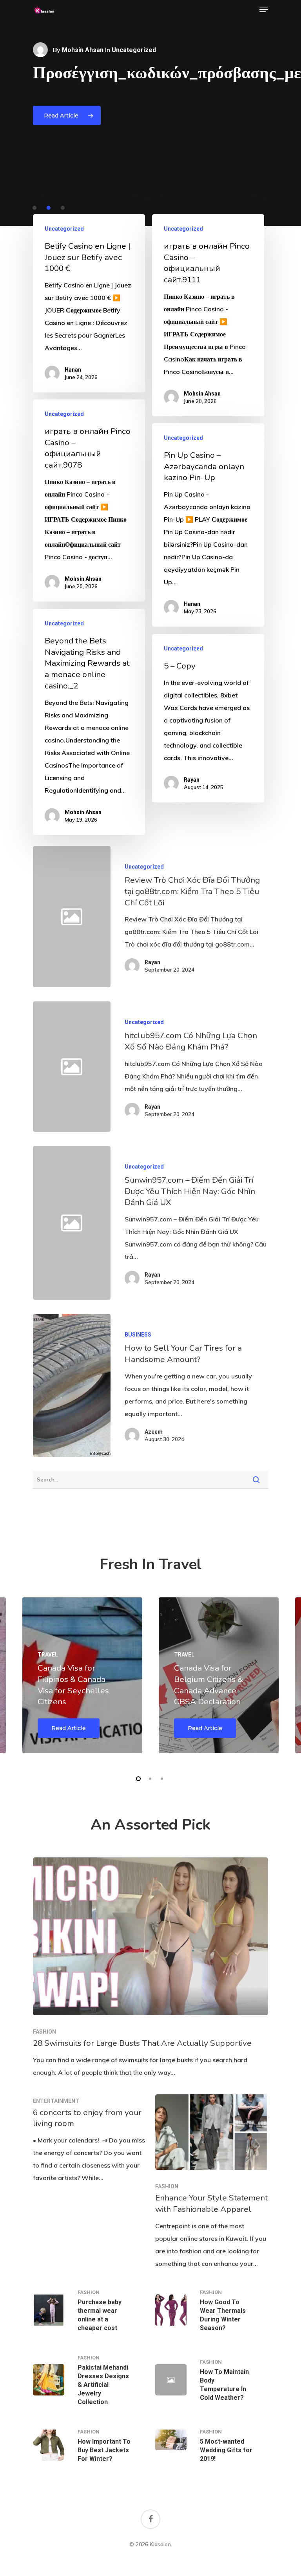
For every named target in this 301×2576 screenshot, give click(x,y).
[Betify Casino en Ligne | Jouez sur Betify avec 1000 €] (89, 303)
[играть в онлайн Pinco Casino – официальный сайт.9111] (208, 315)
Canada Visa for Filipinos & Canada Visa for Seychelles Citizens (73, 1685)
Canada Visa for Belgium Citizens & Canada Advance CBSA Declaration (209, 1685)
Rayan (192, 780)
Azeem (154, 1432)
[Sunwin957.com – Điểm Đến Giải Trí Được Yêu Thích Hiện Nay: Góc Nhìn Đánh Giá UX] (189, 1223)
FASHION (44, 2032)
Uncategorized (64, 229)
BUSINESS (138, 1335)
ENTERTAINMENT (56, 2101)
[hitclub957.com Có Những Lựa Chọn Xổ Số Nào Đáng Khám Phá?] (189, 1067)
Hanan (73, 370)
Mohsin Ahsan (83, 50)
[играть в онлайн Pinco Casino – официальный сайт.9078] (89, 500)
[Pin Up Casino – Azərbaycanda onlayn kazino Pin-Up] (208, 525)
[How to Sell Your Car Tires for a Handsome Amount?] (72, 1385)
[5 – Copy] (208, 718)
